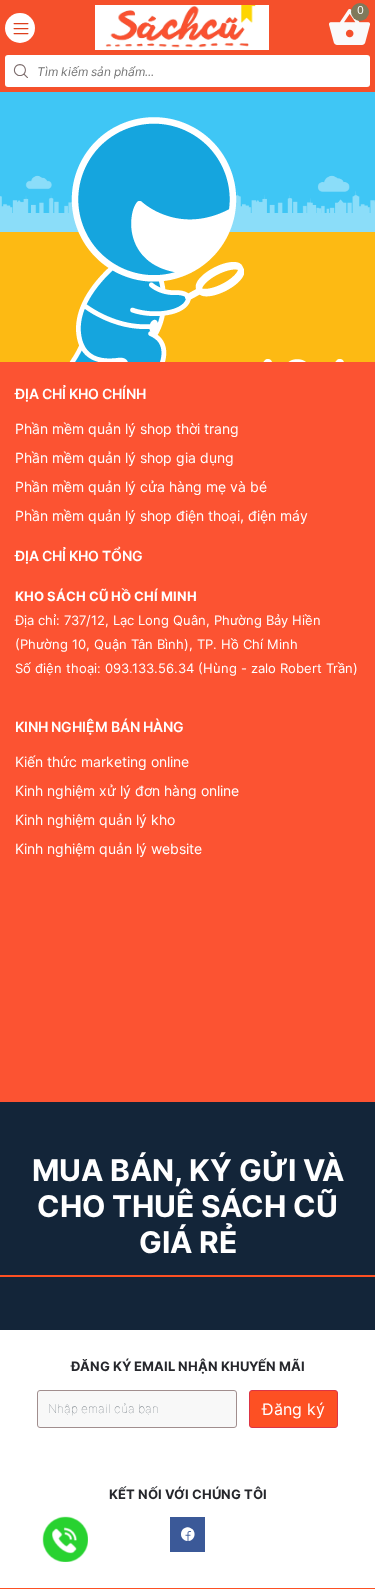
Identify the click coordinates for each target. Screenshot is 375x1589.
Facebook (187, 1534)
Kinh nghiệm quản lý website (108, 849)
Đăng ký (293, 1409)
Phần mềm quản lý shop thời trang (127, 429)
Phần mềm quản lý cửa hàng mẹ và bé (141, 487)
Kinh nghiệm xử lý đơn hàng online (127, 791)
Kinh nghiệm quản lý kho (95, 820)
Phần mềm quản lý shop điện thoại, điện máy (161, 516)
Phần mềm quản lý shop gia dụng (124, 458)
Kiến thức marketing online (102, 762)
